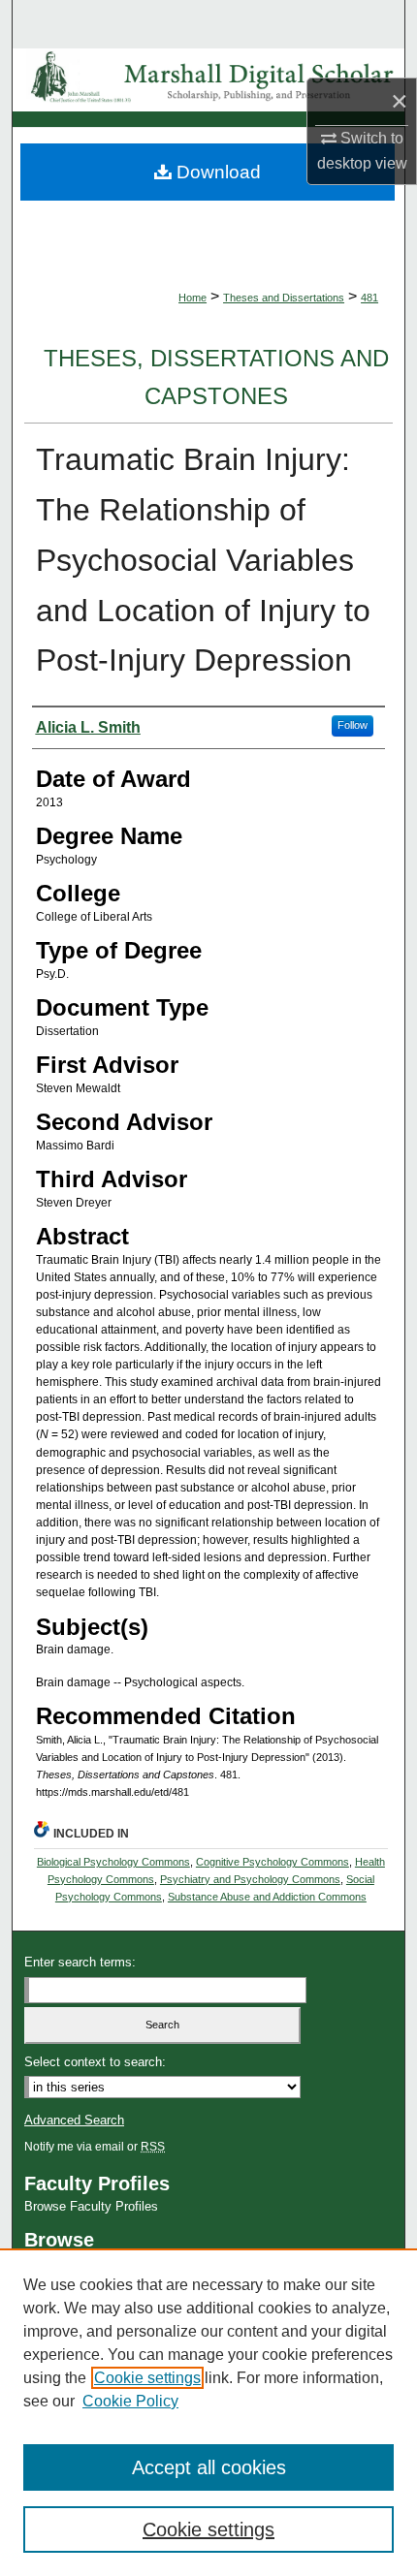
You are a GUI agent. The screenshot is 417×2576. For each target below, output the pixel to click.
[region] (208, 2412)
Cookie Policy (130, 2401)
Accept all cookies (209, 2467)
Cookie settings (147, 2378)
